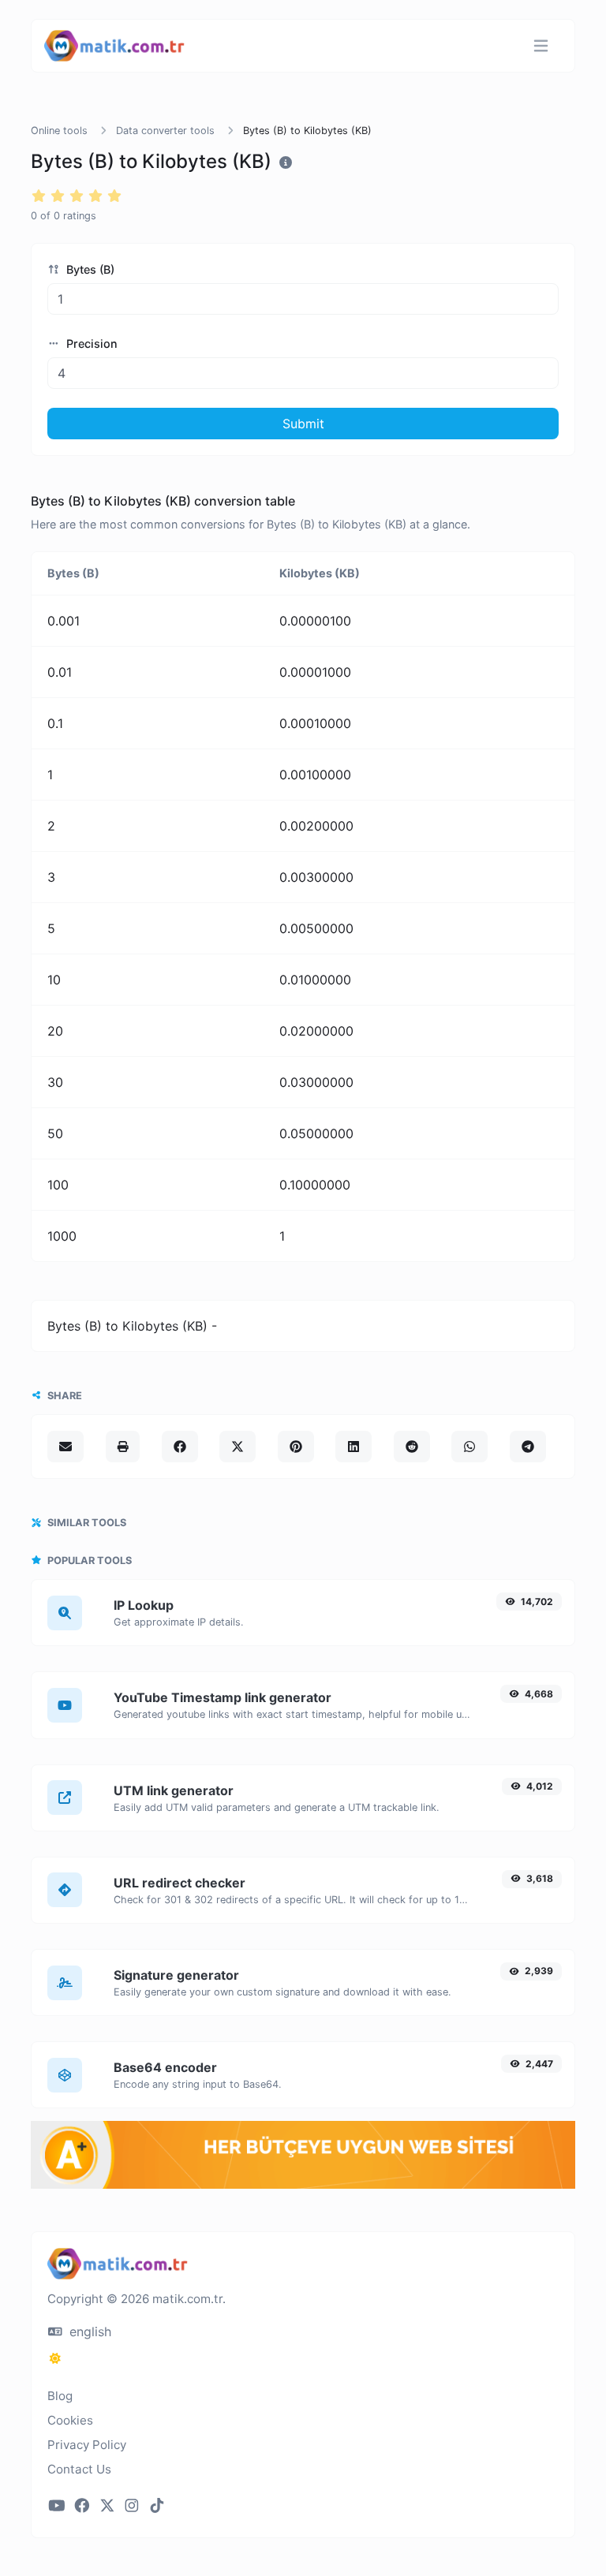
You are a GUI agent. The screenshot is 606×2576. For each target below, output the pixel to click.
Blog (60, 2396)
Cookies (70, 2420)
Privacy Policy (87, 2445)
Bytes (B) (89, 269)
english (88, 2331)
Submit (303, 424)
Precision (90, 343)
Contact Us (79, 2469)
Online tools (59, 131)
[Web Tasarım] (303, 2184)
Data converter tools (165, 131)
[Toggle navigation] (541, 46)
